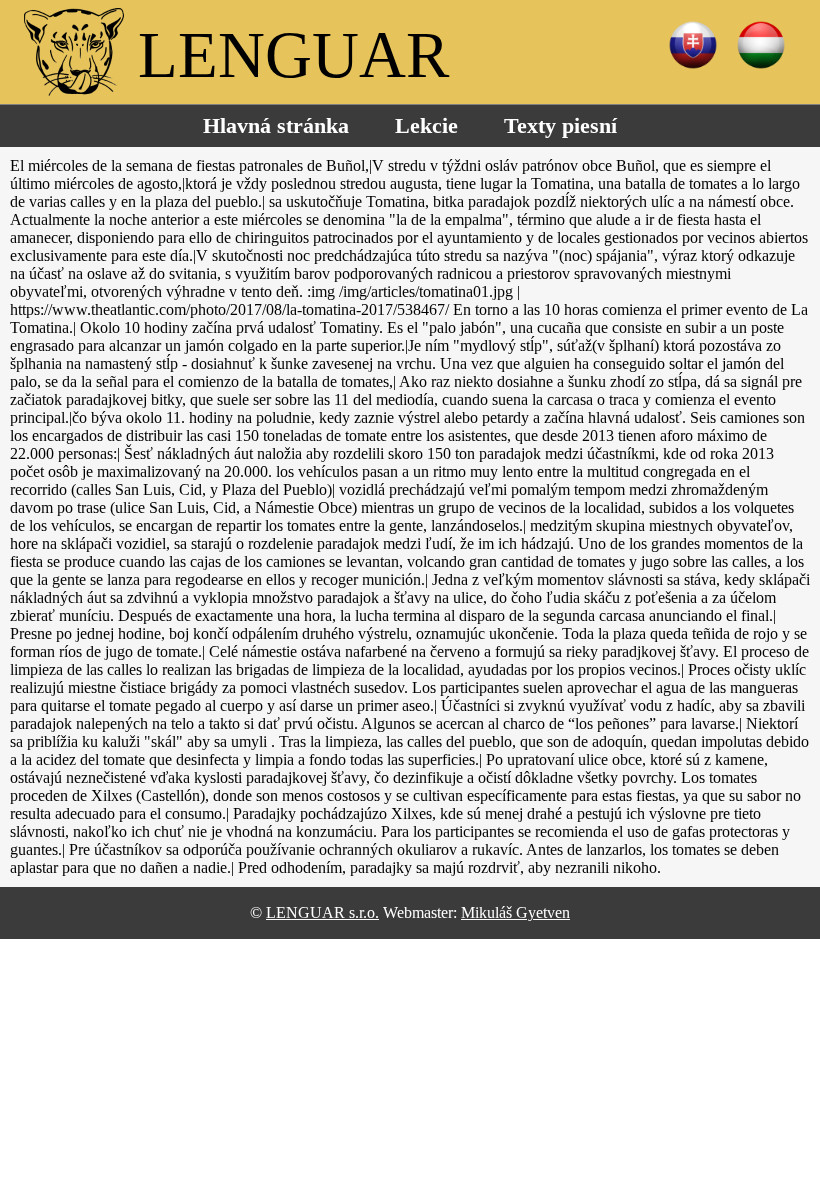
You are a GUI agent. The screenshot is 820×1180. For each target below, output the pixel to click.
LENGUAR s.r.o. (322, 912)
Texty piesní (560, 125)
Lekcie (426, 125)
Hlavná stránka (276, 125)
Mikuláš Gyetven (515, 912)
